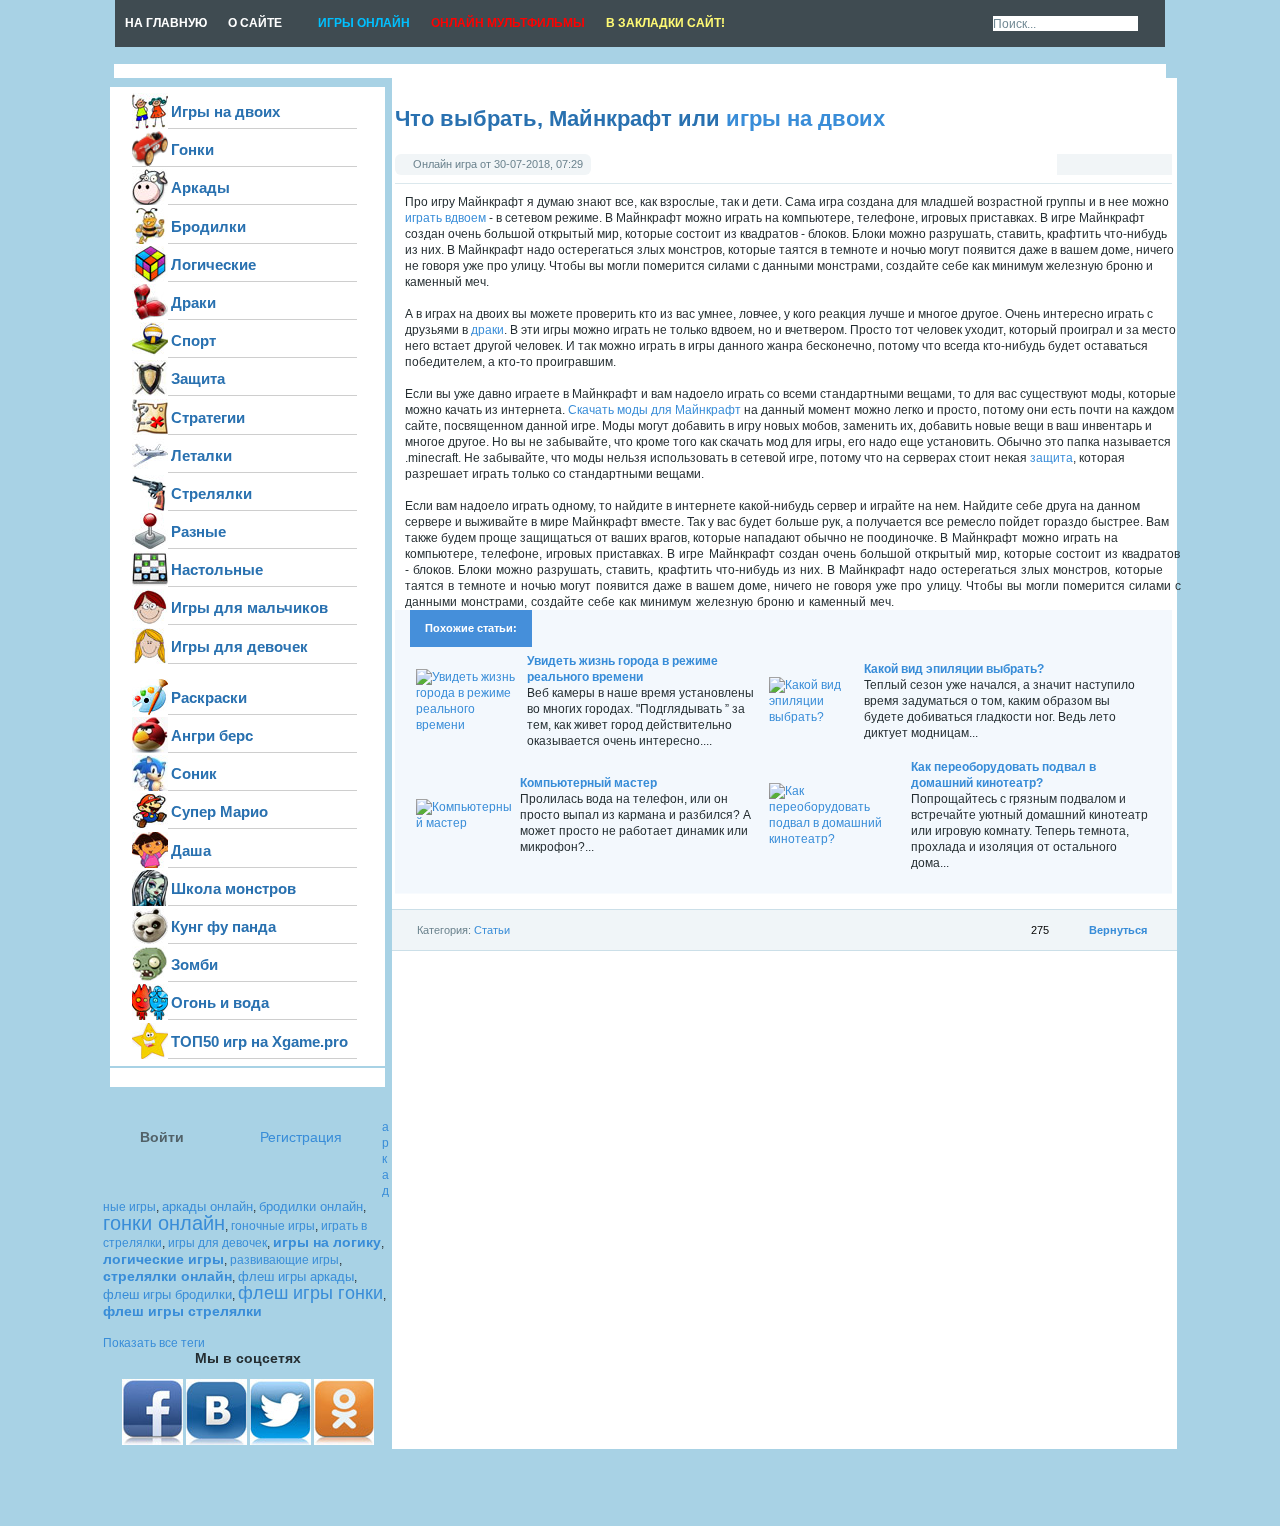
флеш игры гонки (310, 1293)
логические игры (163, 1259)
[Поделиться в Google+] (1201, 203)
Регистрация (301, 1137)
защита (1051, 458)
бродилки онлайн (311, 1206)
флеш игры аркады (296, 1276)
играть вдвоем (445, 218)
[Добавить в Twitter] (1201, 164)
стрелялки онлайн (167, 1276)
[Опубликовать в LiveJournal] (1201, 281)
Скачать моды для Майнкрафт (654, 410)
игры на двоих (805, 118)
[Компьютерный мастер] (466, 823)
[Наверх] (1201, 359)
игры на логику (327, 1242)
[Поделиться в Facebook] (1201, 125)
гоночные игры (273, 1226)
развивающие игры (284, 1260)
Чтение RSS (969, 24)
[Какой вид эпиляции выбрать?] (814, 717)
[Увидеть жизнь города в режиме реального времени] (469, 725)
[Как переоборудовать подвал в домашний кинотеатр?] (838, 839)
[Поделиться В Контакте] (1201, 86)
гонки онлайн (164, 1223)
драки (487, 330)
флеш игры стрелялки (182, 1311)
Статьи (492, 930)
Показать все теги (154, 1343)
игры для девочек (217, 1243)
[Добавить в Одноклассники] (1201, 242)
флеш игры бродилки (167, 1294)
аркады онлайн (207, 1206)
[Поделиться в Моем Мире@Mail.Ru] (1201, 320)
